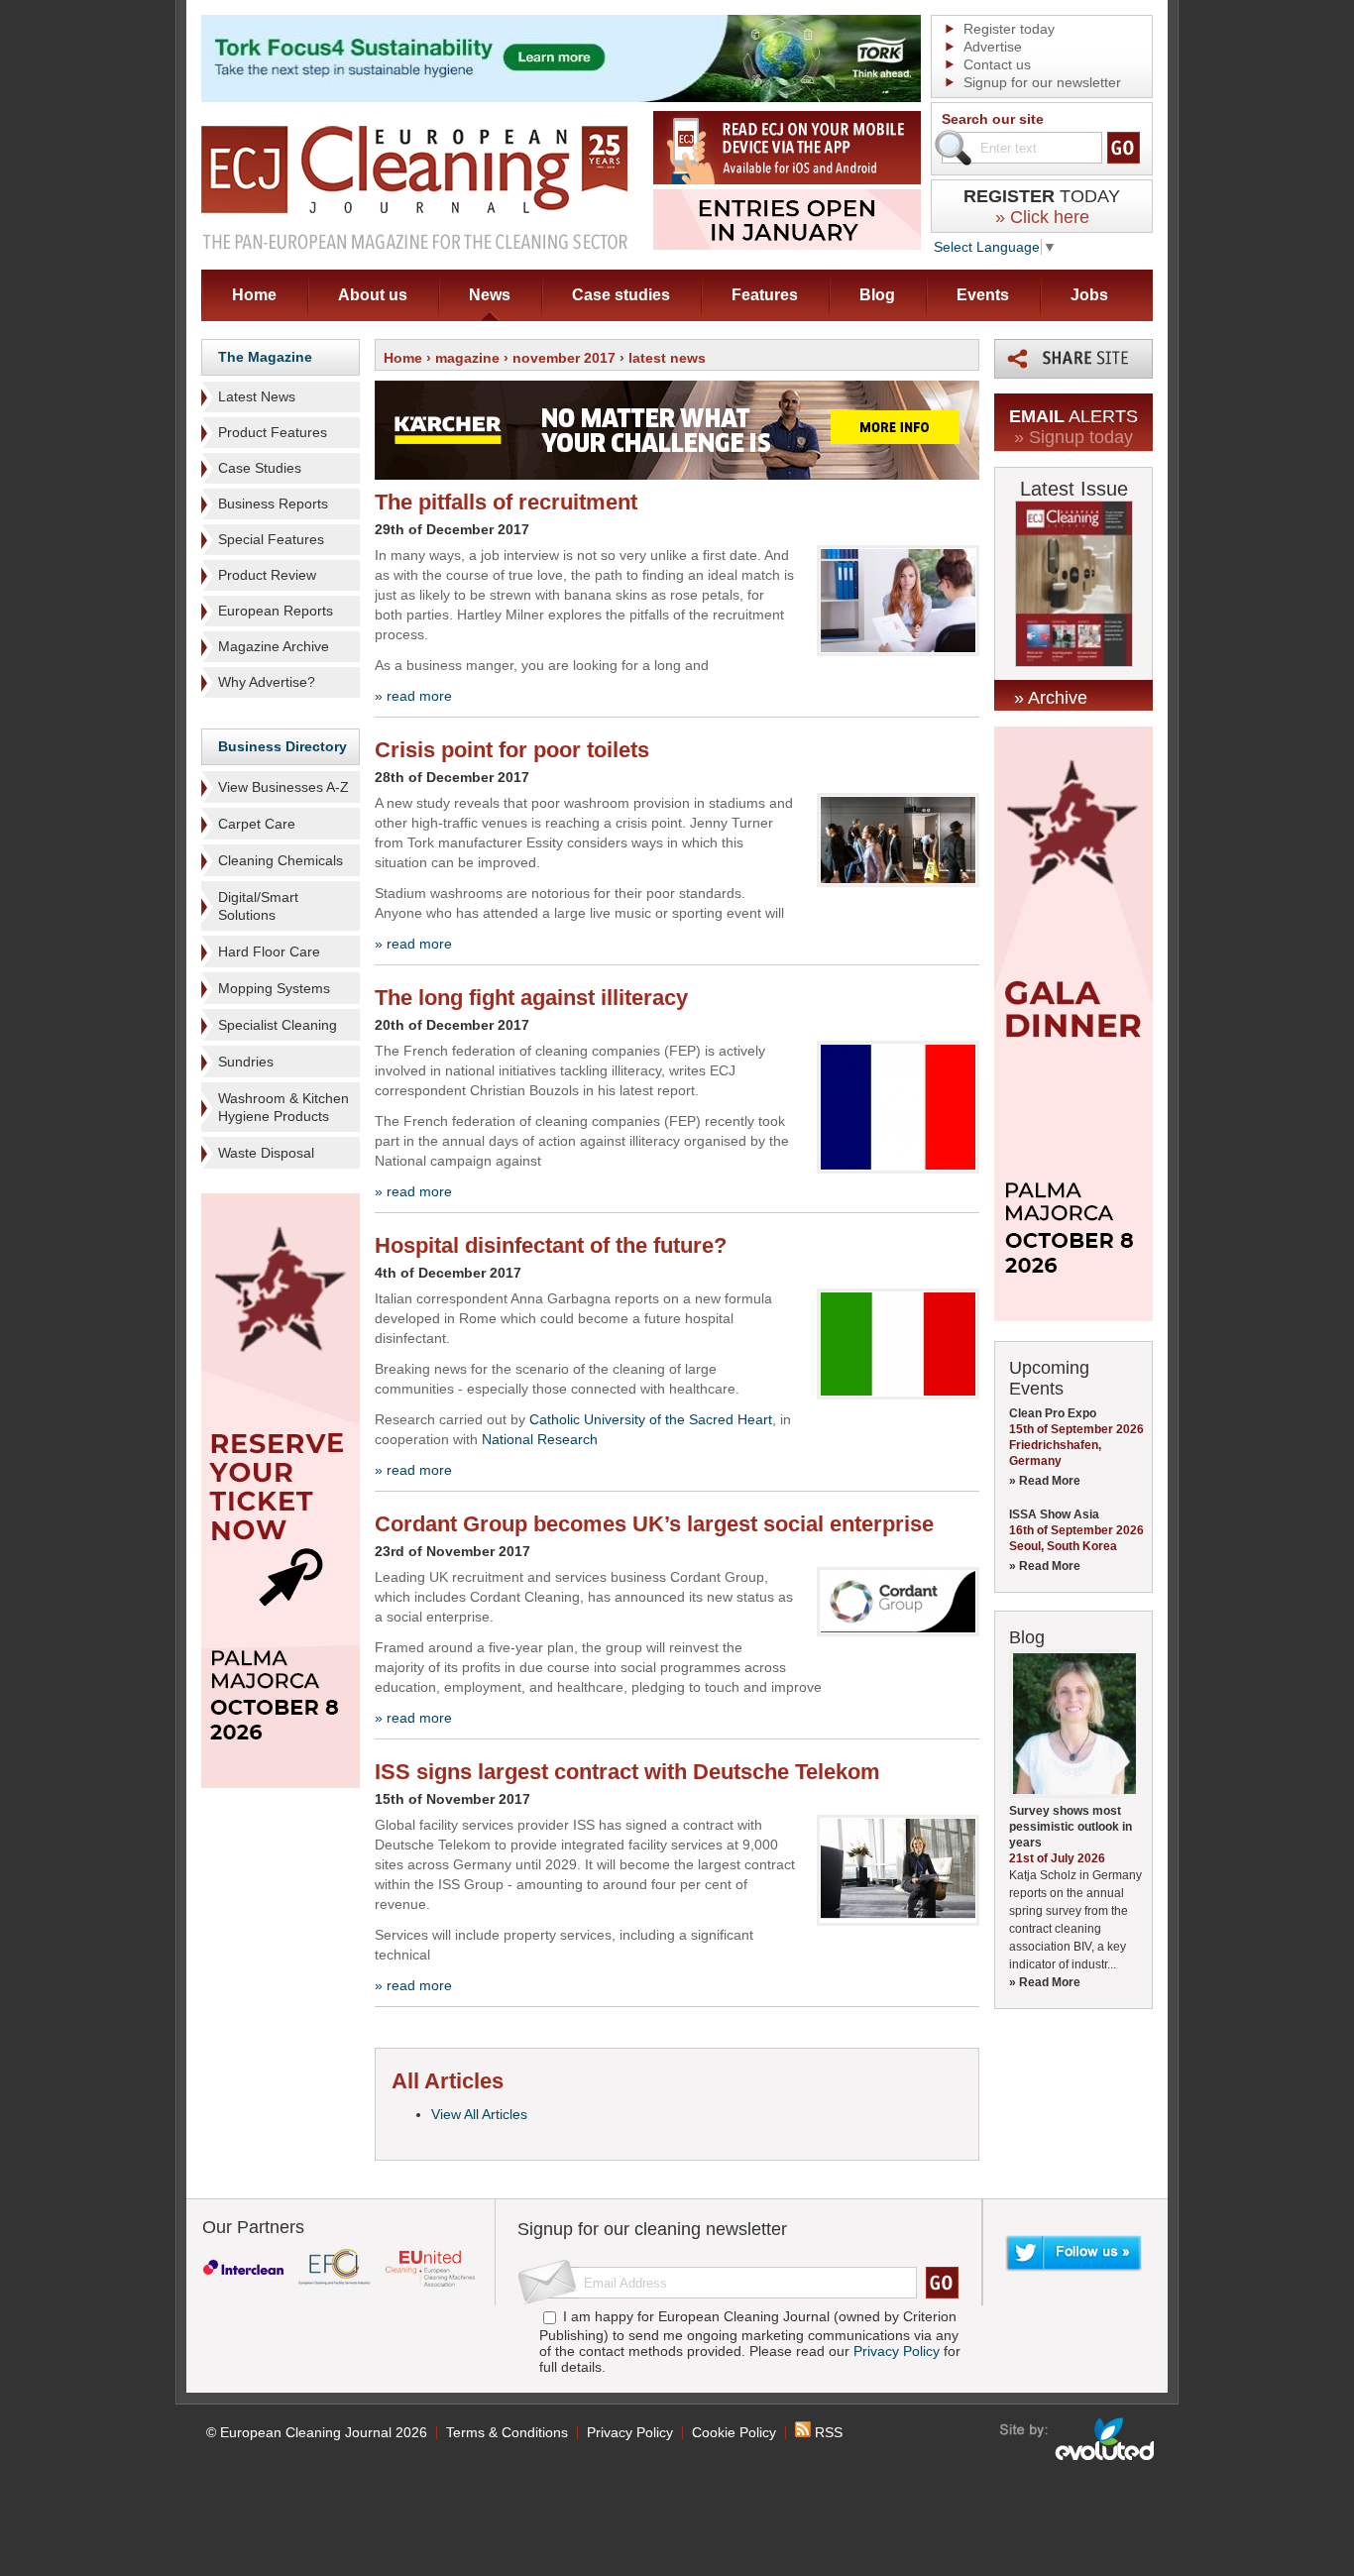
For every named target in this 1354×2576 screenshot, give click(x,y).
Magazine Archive (274, 646)
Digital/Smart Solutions (258, 906)
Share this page (1073, 359)
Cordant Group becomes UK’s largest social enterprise (654, 1524)
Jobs (1089, 295)
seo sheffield (1078, 2439)
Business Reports (273, 504)
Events (983, 295)
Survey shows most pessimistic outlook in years (1071, 1827)
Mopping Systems (274, 988)
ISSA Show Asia (1054, 1514)
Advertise (993, 47)
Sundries (246, 1062)
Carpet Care (257, 824)
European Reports (276, 611)
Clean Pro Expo (1053, 1413)
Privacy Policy (897, 2351)
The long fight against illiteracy (531, 998)
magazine (467, 358)
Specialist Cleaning (278, 1025)
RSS (827, 2432)
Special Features (271, 539)
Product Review (267, 575)
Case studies (621, 295)
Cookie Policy (734, 2432)
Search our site (993, 119)
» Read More (1045, 1481)
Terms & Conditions (507, 2432)
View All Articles (479, 2114)
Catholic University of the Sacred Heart (651, 1419)
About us (373, 295)
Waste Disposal (266, 1153)
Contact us (997, 64)
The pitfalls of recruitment (506, 502)
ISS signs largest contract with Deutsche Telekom (627, 1772)
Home (254, 295)
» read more (413, 696)
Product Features (273, 432)
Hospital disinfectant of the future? (551, 1245)
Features (765, 295)
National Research (540, 1439)
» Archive (1051, 698)
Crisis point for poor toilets (512, 750)
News (490, 295)
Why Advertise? (267, 682)
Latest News (257, 396)
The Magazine (265, 357)
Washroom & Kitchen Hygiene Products (283, 1107)
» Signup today (1073, 437)
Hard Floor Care (269, 952)
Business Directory (282, 746)
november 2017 (564, 358)
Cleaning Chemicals (281, 860)
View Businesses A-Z (283, 787)
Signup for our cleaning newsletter (652, 2229)
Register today (1009, 29)
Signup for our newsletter (1042, 82)
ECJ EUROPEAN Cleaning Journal (414, 187)
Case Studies (260, 468)
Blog (877, 295)
